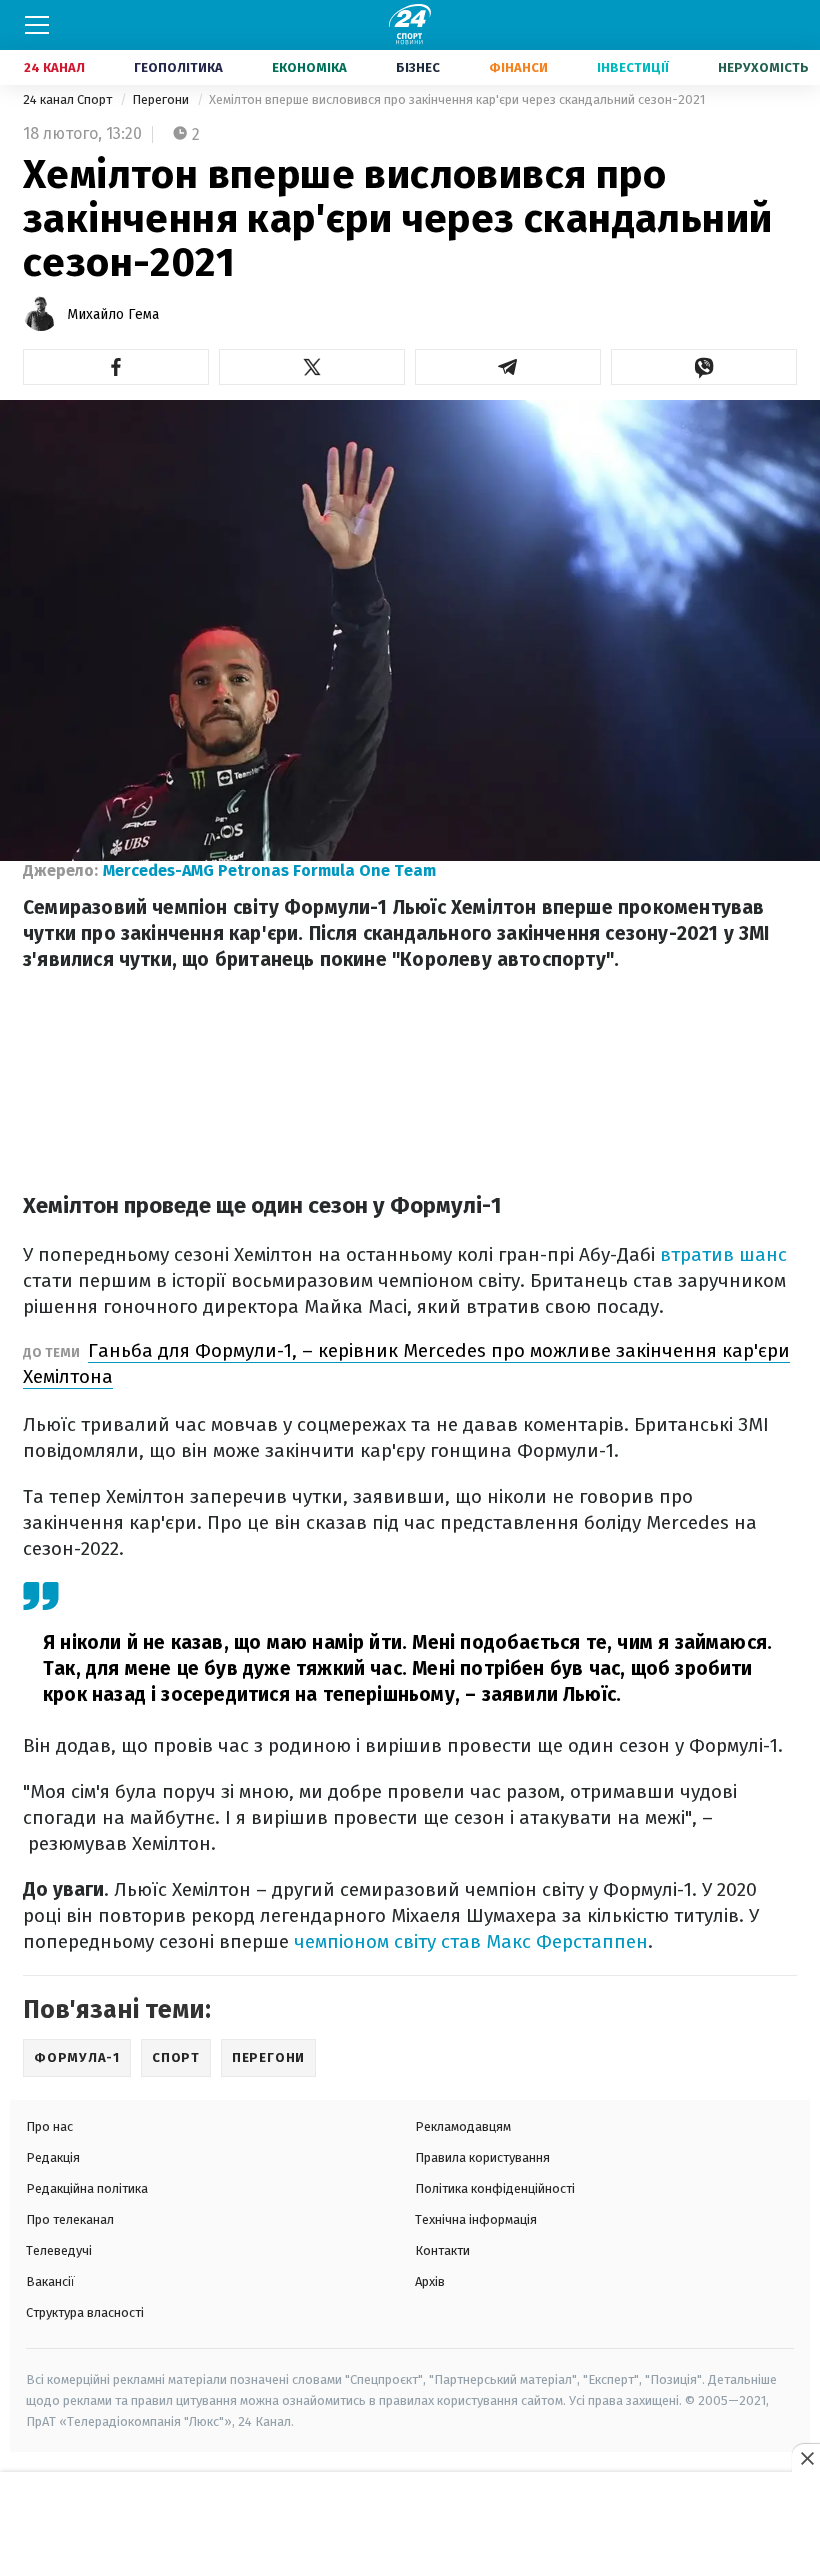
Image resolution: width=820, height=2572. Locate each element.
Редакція (53, 2157)
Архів (430, 2281)
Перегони (162, 99)
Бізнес (418, 67)
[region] (410, 2523)
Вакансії (50, 2281)
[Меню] (37, 25)
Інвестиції (633, 67)
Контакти (442, 2250)
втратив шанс (723, 1254)
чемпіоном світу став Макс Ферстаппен (471, 1941)
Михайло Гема (113, 314)
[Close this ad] (806, 2458)
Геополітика (178, 67)
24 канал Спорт (69, 99)
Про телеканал (70, 2219)
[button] (116, 367)
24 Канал (54, 67)
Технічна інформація (476, 2219)
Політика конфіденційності (495, 2188)
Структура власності (85, 2312)
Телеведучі (59, 2250)
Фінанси (518, 67)
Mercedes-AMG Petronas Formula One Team (269, 870)
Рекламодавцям (463, 2126)
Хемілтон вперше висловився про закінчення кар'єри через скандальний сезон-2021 (457, 99)
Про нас (49, 2126)
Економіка (309, 67)
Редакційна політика (87, 2188)
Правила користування (482, 2157)
